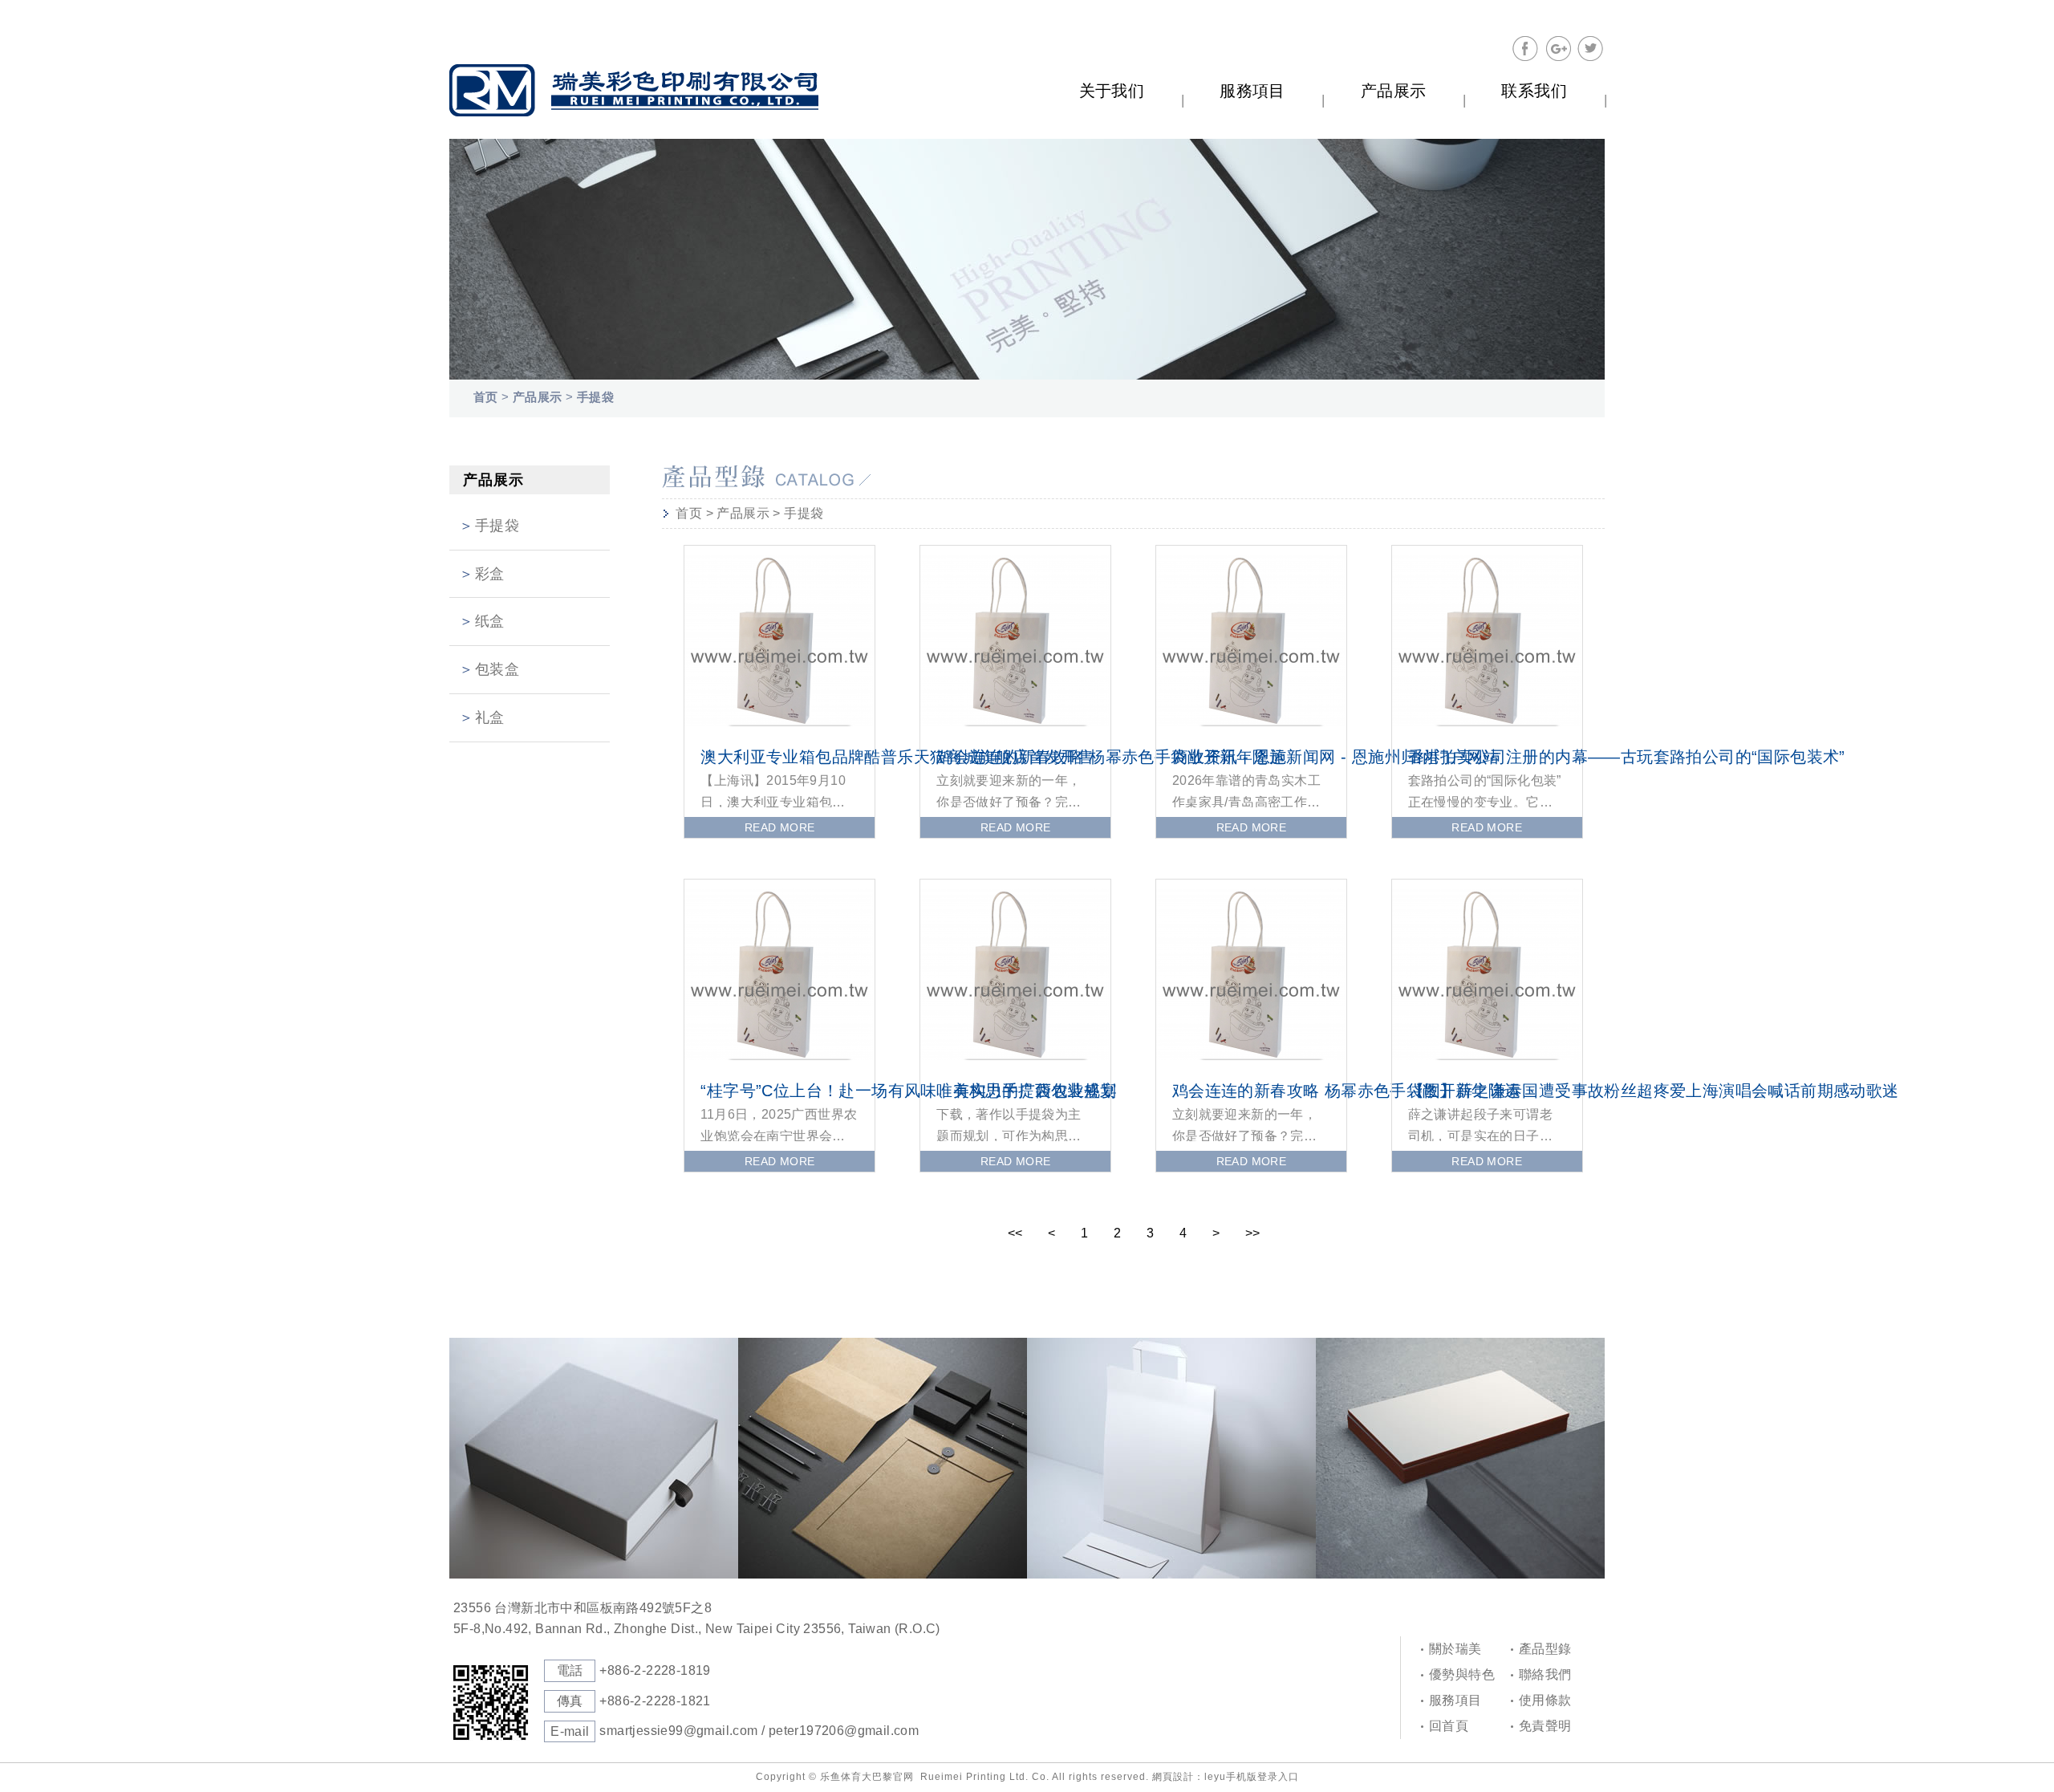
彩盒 (490, 574)
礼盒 (490, 717)
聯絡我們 (1545, 1674)
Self (634, 90)
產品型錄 (1545, 1649)
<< (1015, 1233)
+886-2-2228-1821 (655, 1701)
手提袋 (595, 397)
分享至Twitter (1590, 49)
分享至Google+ (1558, 49)
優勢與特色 (1462, 1674)
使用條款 (1545, 1700)
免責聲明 (1545, 1726)
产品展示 (538, 397)
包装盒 (497, 669)
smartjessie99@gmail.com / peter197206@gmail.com (759, 1731)
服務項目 (1455, 1700)
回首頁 (1449, 1726)
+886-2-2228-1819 (655, 1670)
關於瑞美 (1455, 1649)
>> (1252, 1233)
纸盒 (490, 621)
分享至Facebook (1525, 49)
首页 (486, 397)
